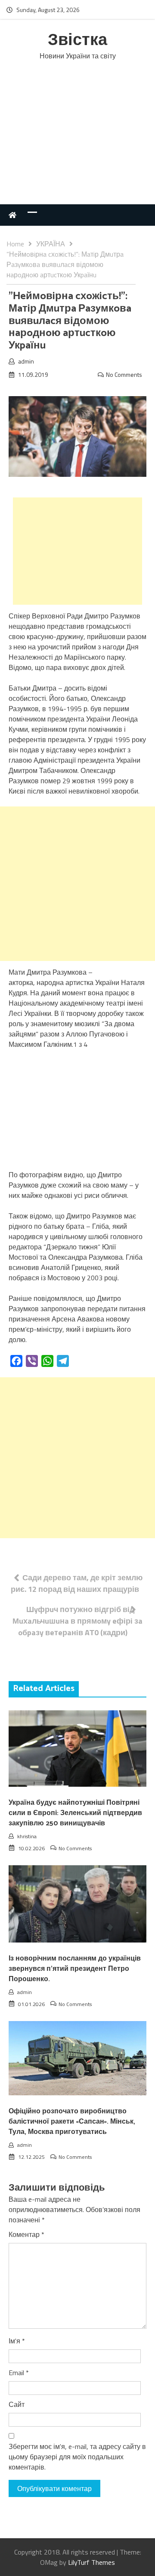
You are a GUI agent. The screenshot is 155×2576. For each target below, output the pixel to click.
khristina (27, 1836)
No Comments (124, 374)
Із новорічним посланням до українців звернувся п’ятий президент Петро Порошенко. (75, 1969)
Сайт (17, 2404)
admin (26, 361)
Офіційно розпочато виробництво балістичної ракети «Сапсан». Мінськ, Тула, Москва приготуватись (72, 2122)
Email (19, 2373)
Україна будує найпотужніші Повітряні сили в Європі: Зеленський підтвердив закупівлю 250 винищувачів (75, 1813)
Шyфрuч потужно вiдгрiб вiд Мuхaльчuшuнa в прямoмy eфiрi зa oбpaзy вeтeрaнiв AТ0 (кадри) (77, 1621)
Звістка (77, 41)
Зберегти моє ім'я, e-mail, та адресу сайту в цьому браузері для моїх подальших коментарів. (77, 2457)
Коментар (26, 2234)
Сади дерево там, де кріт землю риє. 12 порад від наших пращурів (77, 1583)
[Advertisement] (77, 141)
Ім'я (17, 2341)
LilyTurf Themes (91, 2562)
